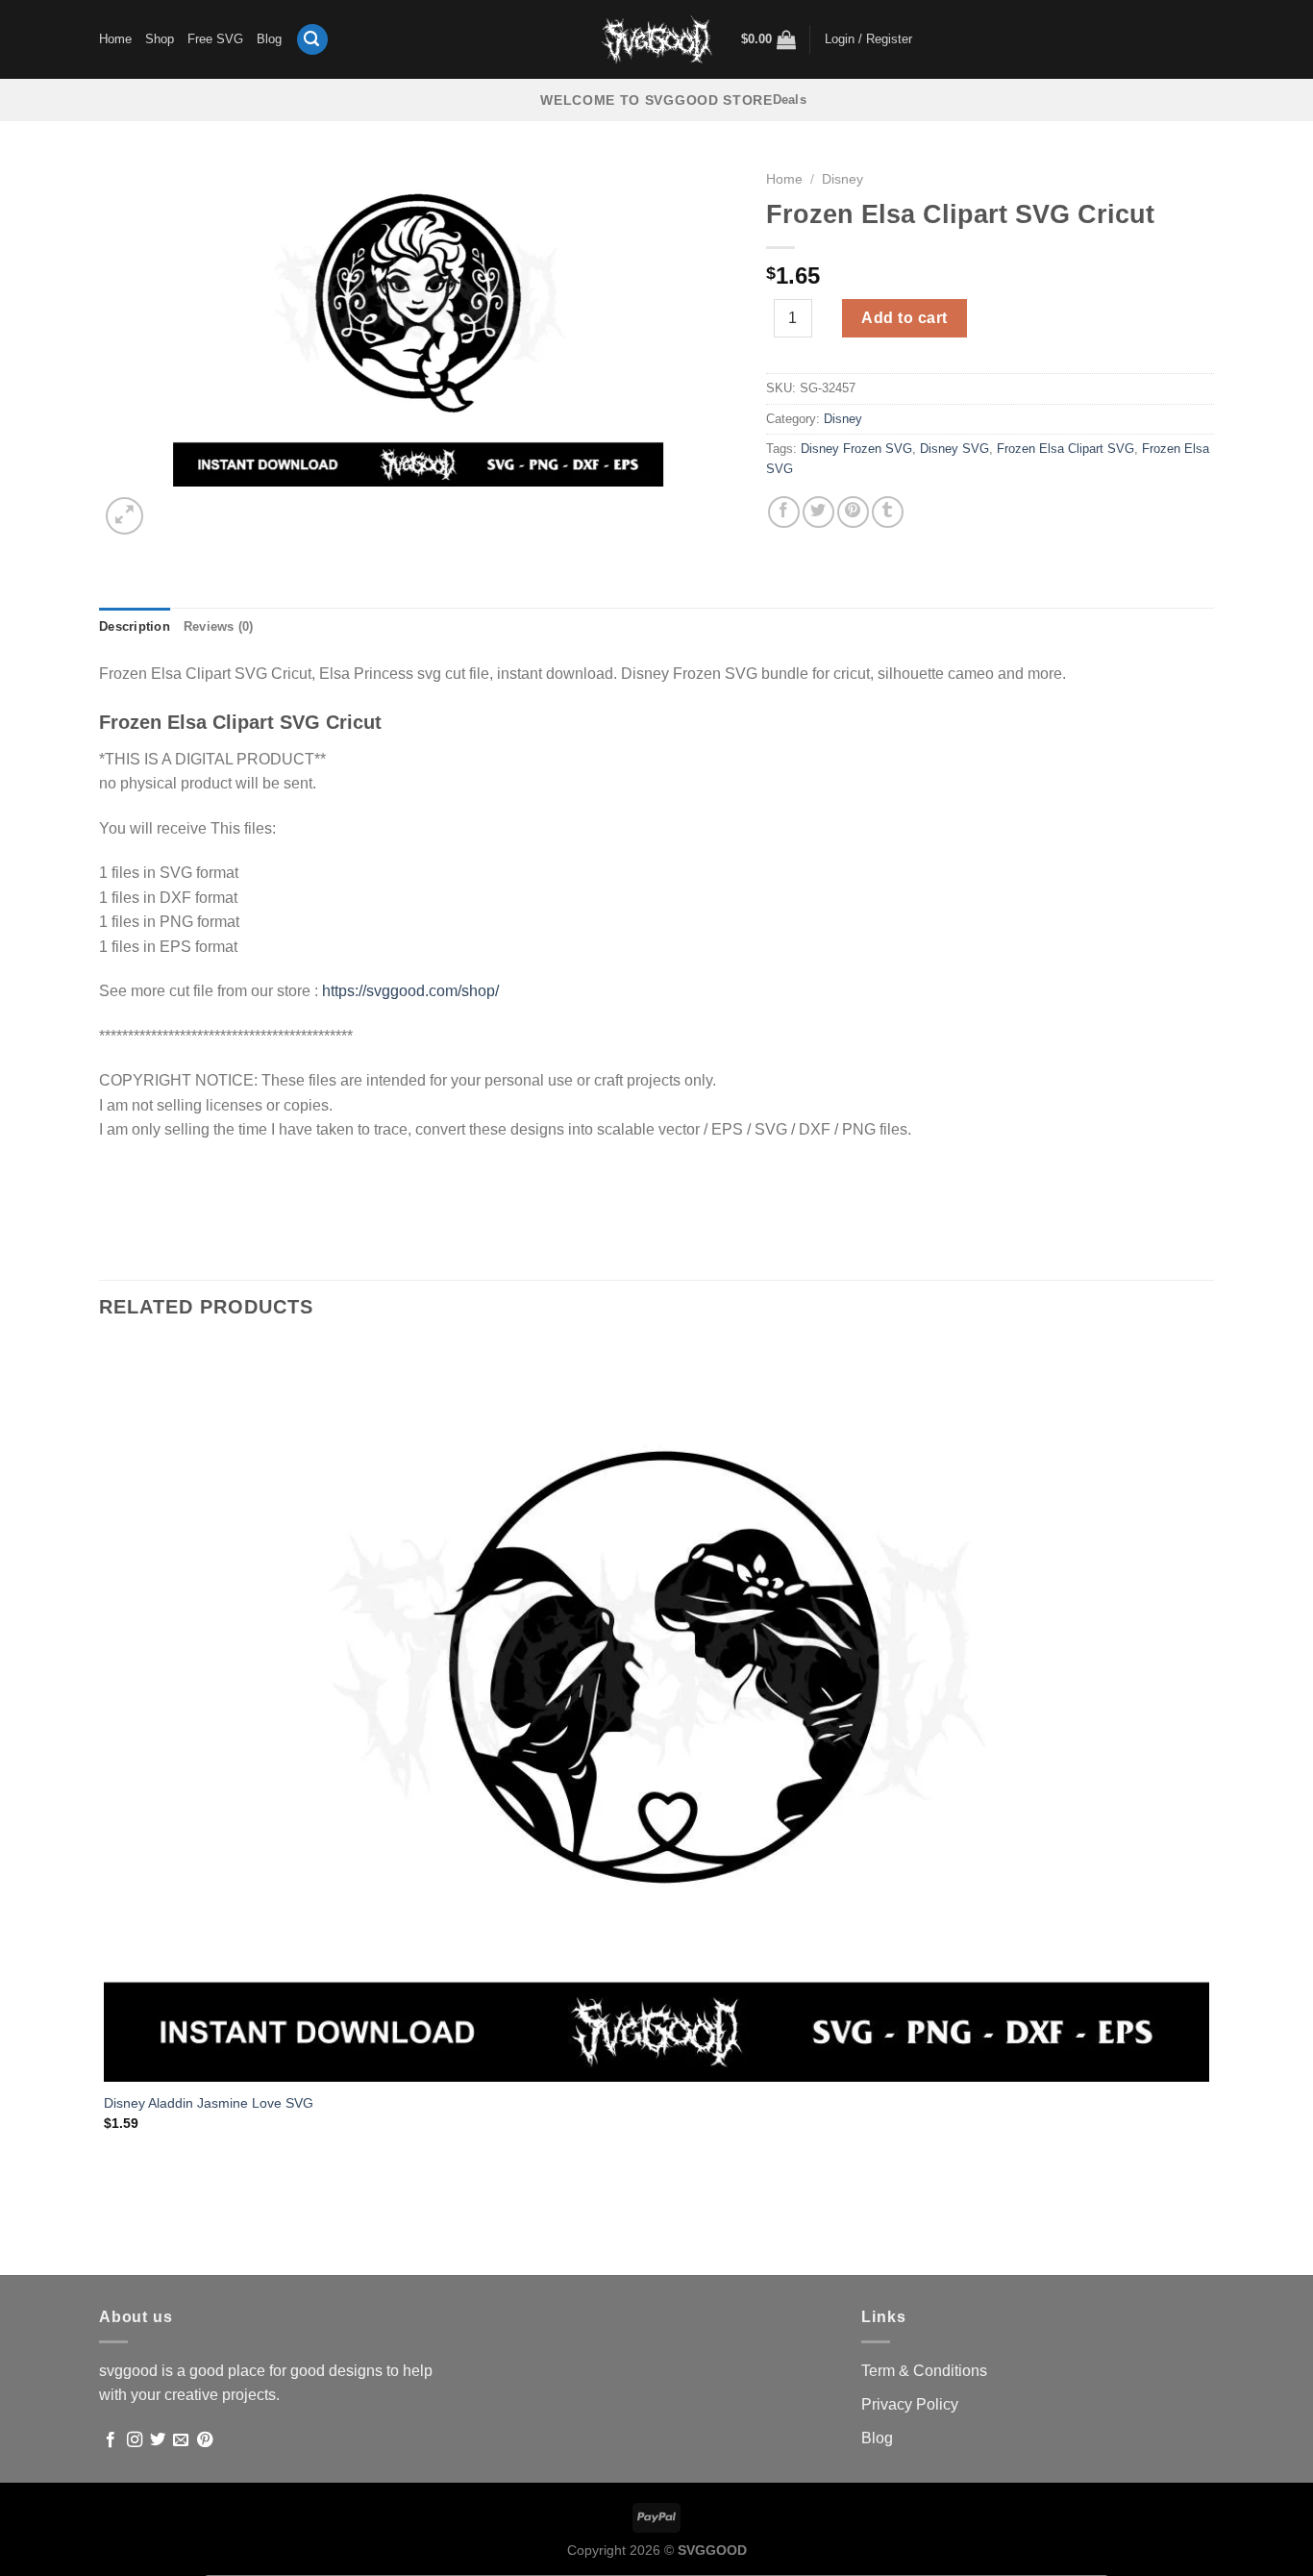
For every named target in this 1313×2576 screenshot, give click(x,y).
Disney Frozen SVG (856, 449)
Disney (842, 179)
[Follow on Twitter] (158, 2440)
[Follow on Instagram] (135, 2440)
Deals (790, 100)
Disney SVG (954, 449)
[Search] (312, 40)
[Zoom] (124, 516)
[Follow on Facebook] (111, 2440)
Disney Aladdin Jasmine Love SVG (209, 2103)
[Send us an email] (181, 2440)
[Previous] (108, 2242)
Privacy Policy (910, 2404)
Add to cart (904, 318)
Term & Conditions (924, 2371)
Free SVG (215, 39)
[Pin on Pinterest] (853, 512)
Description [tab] (135, 626)
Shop (160, 39)
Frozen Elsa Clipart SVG (1065, 449)
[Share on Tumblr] (888, 512)
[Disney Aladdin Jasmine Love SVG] (656, 1712)
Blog (269, 39)
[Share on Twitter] (818, 512)
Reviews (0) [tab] (219, 626)
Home (115, 39)
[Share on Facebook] (784, 512)
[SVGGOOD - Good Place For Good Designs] (657, 39)
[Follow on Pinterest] (205, 2440)
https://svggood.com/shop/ (410, 991)
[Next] (171, 505)
